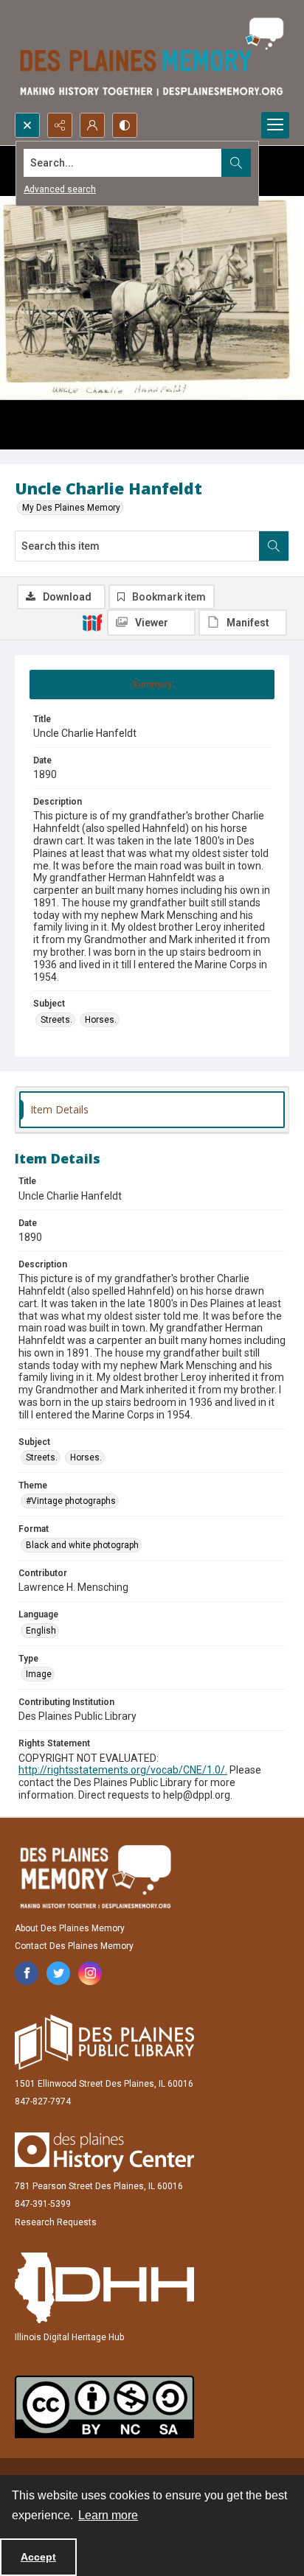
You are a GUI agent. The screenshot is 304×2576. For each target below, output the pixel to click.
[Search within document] (274, 546)
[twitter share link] (58, 1973)
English (41, 1631)
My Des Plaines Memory (71, 508)
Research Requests (56, 2222)
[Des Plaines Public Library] (104, 2042)
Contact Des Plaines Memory (74, 1946)
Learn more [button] (108, 2515)
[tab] (152, 685)
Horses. (101, 1020)
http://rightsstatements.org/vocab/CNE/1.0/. (123, 1770)
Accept (38, 2557)
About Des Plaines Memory (70, 1928)
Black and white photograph (82, 1545)
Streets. (56, 1020)
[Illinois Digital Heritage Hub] (104, 2288)
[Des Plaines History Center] (104, 2152)
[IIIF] (92, 622)
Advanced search (60, 189)
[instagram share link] (90, 1973)
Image (39, 1674)
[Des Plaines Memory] (95, 1877)
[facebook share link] (27, 1973)
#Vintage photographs (71, 1501)
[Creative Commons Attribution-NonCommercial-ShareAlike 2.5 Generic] (104, 2407)
